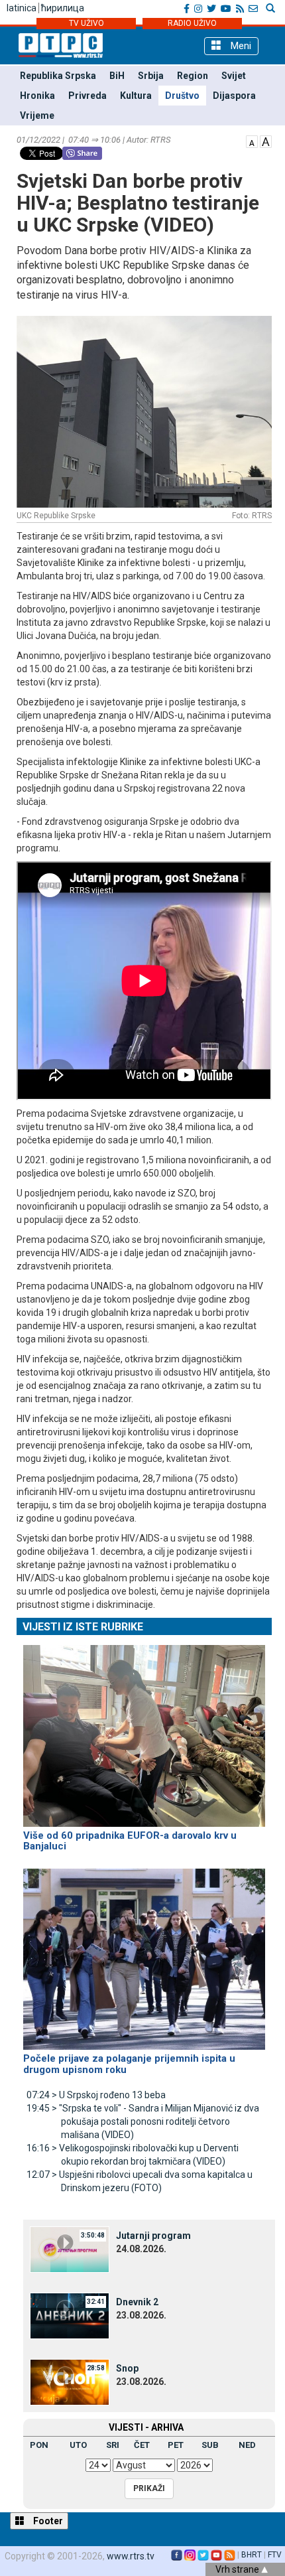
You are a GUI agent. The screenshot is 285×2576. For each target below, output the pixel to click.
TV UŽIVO (86, 23)
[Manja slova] (252, 141)
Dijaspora (234, 96)
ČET (142, 2445)
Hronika (37, 96)
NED (247, 2445)
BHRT (252, 2555)
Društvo (182, 96)
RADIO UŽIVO (192, 23)
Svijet (234, 76)
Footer (47, 2521)
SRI (113, 2445)
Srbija (151, 76)
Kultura (136, 96)
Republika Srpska (58, 76)
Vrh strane (238, 2569)
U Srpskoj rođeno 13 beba (96, 2095)
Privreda (87, 96)
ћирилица (63, 8)
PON (39, 2445)
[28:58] (70, 2382)
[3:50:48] (70, 2249)
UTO (78, 2445)
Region (193, 76)
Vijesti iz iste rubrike (83, 1627)
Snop (127, 2368)
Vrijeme (37, 115)
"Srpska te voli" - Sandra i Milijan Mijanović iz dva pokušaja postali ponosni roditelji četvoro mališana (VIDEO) (143, 2121)
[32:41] (70, 2315)
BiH (117, 76)
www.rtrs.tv (131, 2556)
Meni (240, 46)
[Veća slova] (266, 141)
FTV (275, 2555)
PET (176, 2445)
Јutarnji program (153, 2236)
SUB (210, 2445)
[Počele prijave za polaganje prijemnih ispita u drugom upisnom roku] (144, 1954)
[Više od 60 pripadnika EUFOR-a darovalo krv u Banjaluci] (144, 1730)
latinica (22, 8)
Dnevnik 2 (137, 2302)
